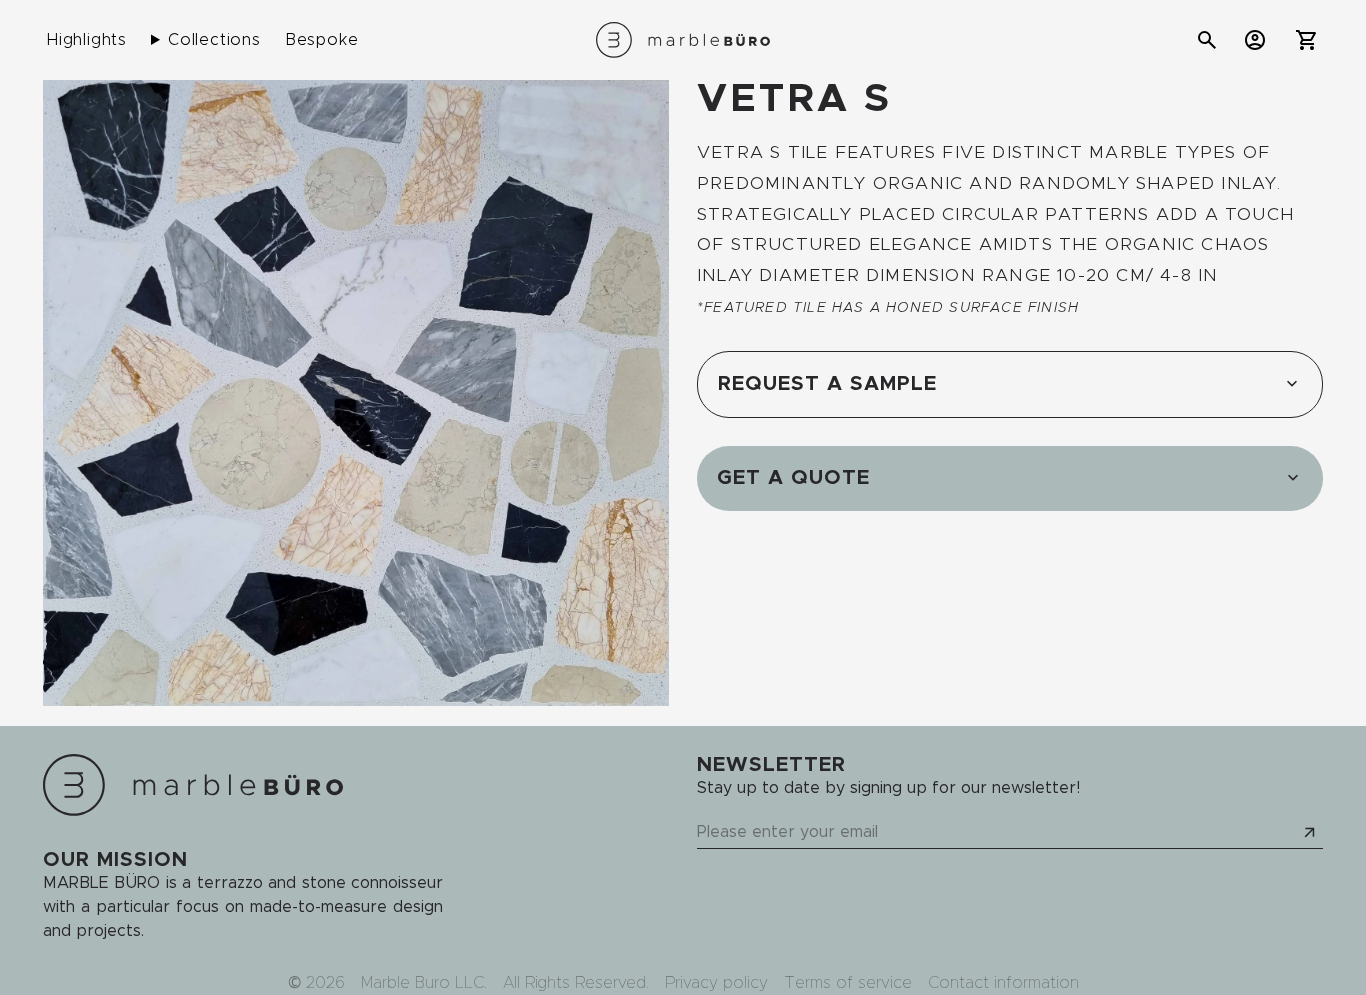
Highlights (87, 40)
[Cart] (1307, 40)
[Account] (1255, 40)
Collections (214, 40)
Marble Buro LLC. (424, 983)
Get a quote (793, 478)
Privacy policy (716, 983)
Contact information (1003, 983)
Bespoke (322, 40)
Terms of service (848, 983)
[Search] (1207, 40)
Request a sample (827, 384)
